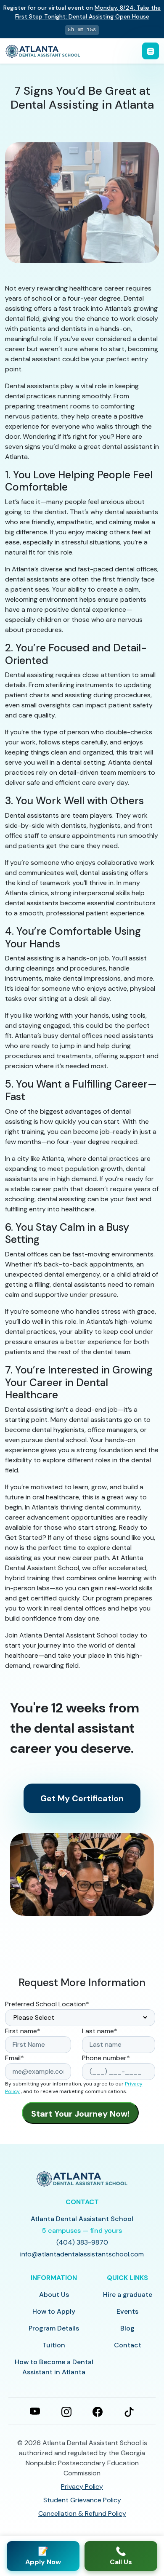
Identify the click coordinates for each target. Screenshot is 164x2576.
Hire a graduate (128, 2295)
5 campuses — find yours (82, 2231)
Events (127, 2311)
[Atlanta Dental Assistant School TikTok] (129, 2411)
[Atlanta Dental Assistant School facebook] (98, 2411)
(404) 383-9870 (82, 2242)
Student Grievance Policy (82, 2500)
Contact (128, 2345)
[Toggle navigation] (151, 51)
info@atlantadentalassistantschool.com (82, 2254)
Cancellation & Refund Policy (82, 2513)
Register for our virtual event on (82, 12)
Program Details (54, 2328)
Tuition (54, 2345)
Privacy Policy (82, 2487)
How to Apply (54, 2311)
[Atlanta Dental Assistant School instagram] (66, 2411)
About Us (54, 2295)
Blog (127, 2328)
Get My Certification (82, 1798)
